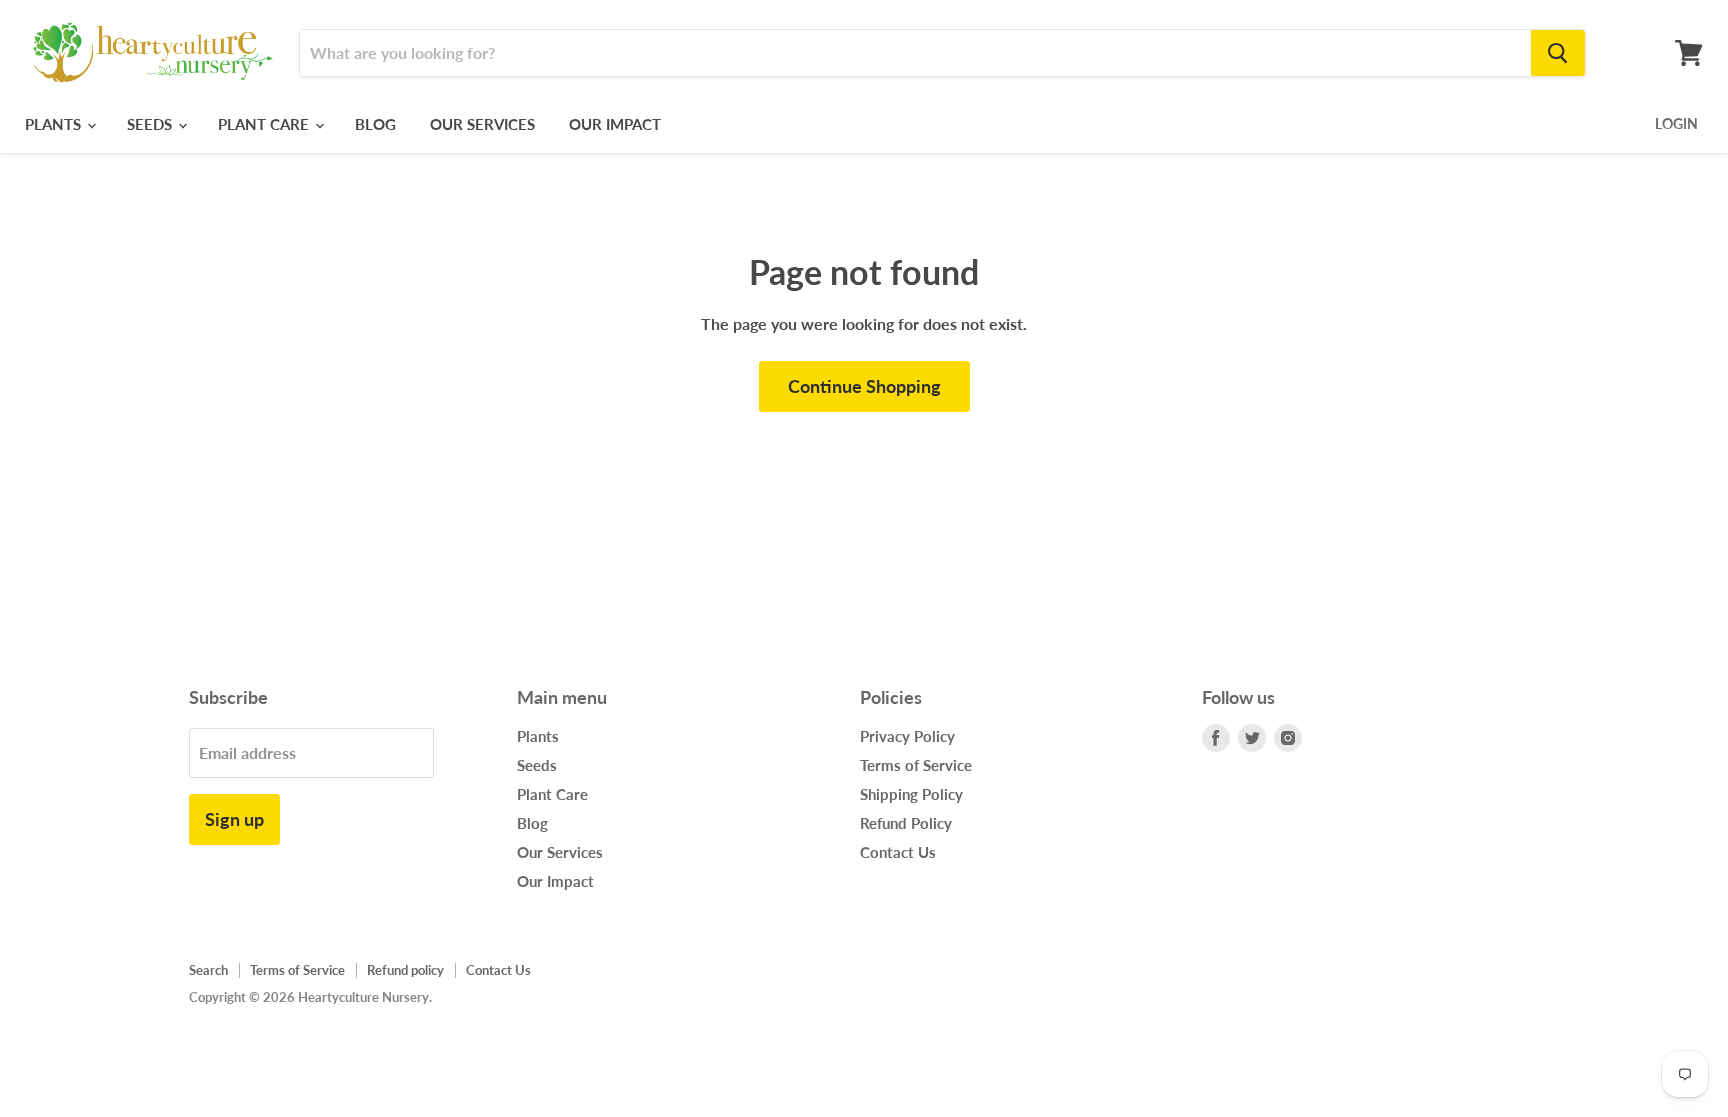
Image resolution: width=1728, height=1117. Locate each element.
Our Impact (615, 124)
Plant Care (265, 124)
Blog (375, 124)
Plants (55, 124)
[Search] (1558, 53)
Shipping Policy (911, 794)
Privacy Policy (907, 736)
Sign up (234, 819)
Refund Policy (906, 823)
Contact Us (898, 852)
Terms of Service (916, 765)
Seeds (151, 124)
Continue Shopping (864, 386)
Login (1676, 123)
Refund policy (405, 970)
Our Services (482, 124)
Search (208, 970)
